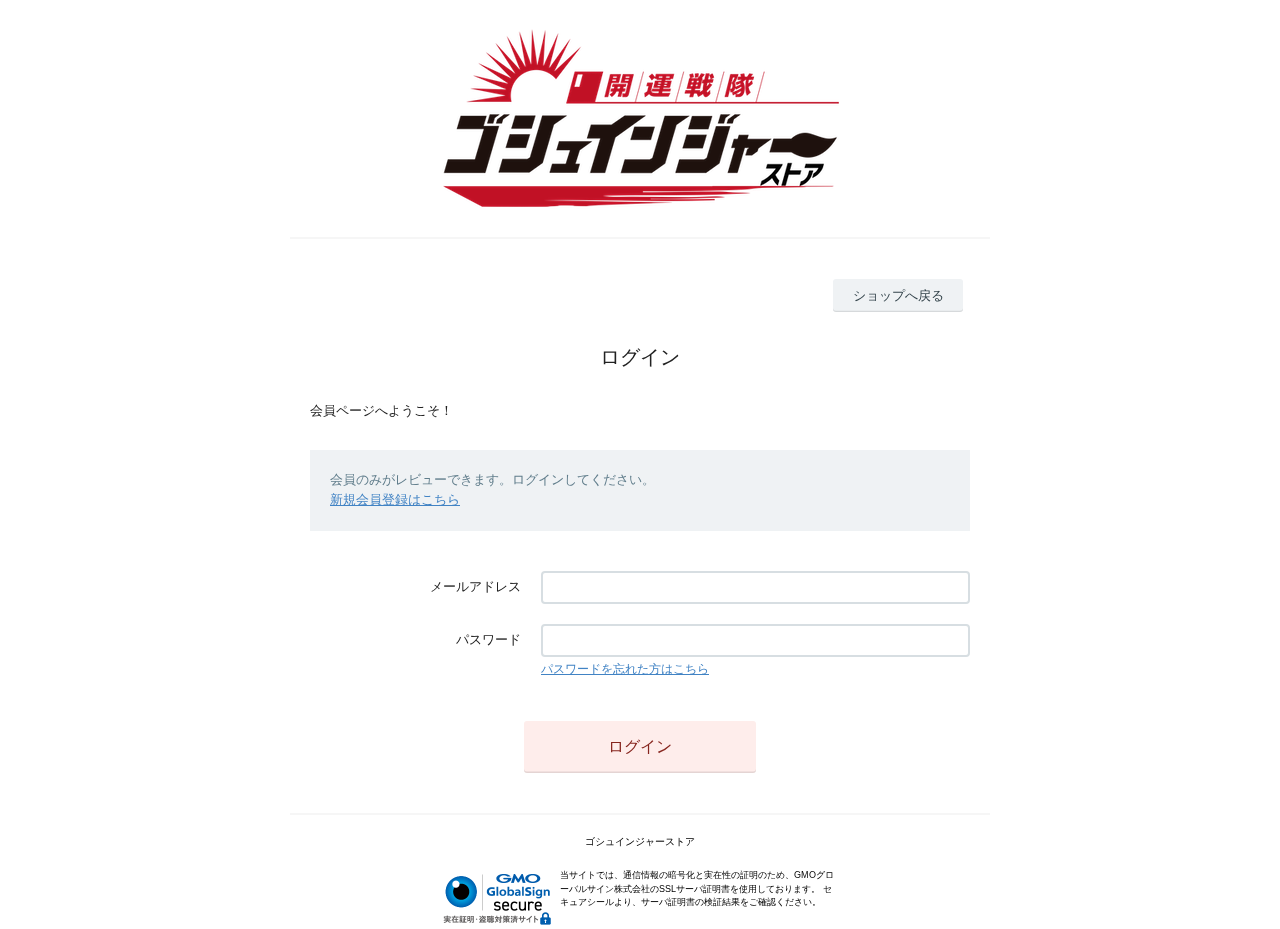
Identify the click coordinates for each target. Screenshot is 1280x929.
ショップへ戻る (898, 295)
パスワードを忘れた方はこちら (625, 669)
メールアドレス (475, 586)
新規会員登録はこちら (395, 499)
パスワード (488, 639)
